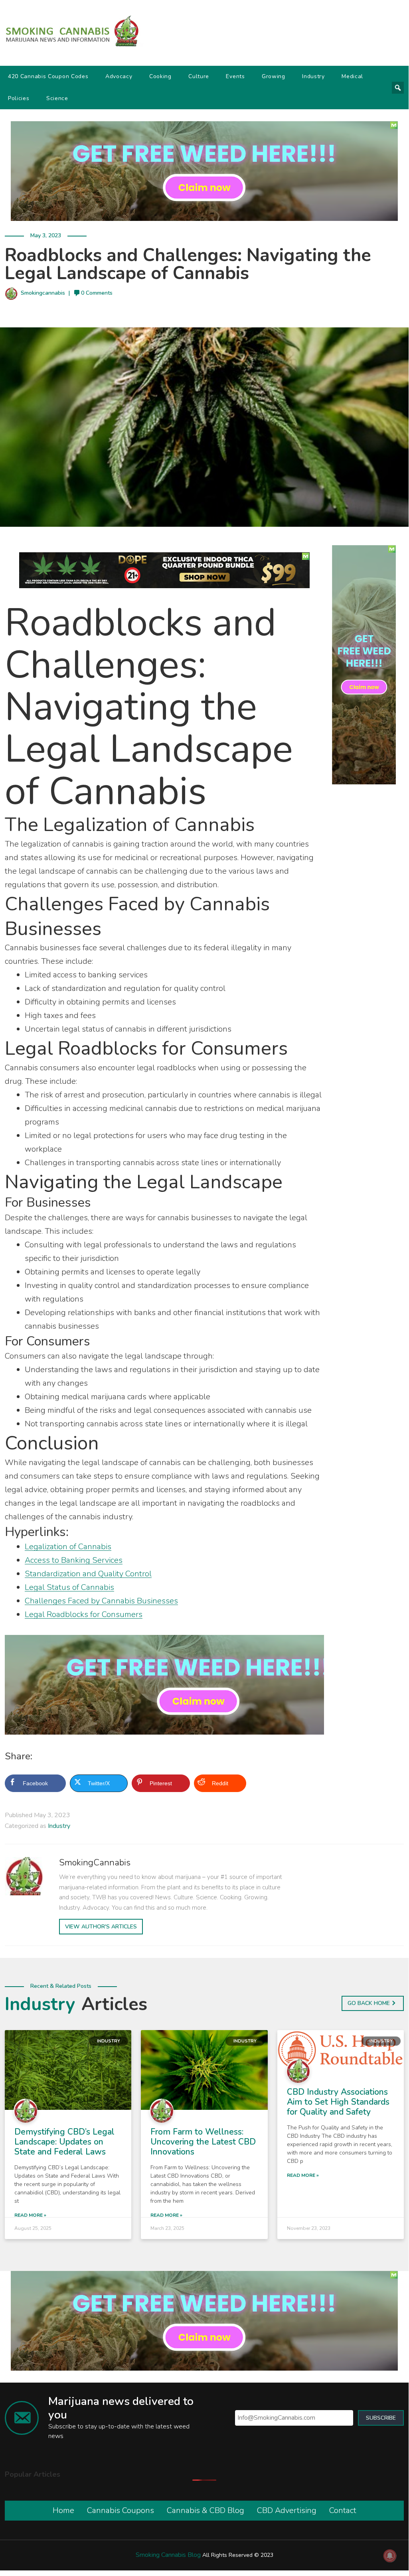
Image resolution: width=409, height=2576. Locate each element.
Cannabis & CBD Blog (205, 2510)
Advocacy (119, 76)
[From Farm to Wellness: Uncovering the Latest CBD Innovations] (204, 2069)
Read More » (30, 2215)
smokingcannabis (43, 293)
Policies (19, 98)
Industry (313, 76)
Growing (274, 76)
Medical (352, 76)
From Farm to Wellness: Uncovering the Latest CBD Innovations (203, 2142)
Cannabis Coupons (121, 2510)
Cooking (160, 76)
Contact (343, 2510)
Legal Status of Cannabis (69, 1587)
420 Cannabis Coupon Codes (48, 76)
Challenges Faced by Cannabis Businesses (101, 1601)
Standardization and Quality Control (88, 1574)
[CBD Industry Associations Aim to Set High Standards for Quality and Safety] (341, 2049)
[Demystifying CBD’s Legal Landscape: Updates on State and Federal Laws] (68, 2069)
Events (235, 76)
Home (63, 2510)
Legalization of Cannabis (68, 1547)
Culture (199, 76)
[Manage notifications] (390, 2556)
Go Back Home (369, 2003)
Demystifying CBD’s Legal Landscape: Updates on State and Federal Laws (64, 2142)
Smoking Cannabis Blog (168, 2555)
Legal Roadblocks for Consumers (84, 1614)
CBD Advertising (287, 2510)
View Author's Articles (101, 1927)
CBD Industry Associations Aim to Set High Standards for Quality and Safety (338, 2102)
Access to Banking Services (74, 1560)
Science (57, 98)
